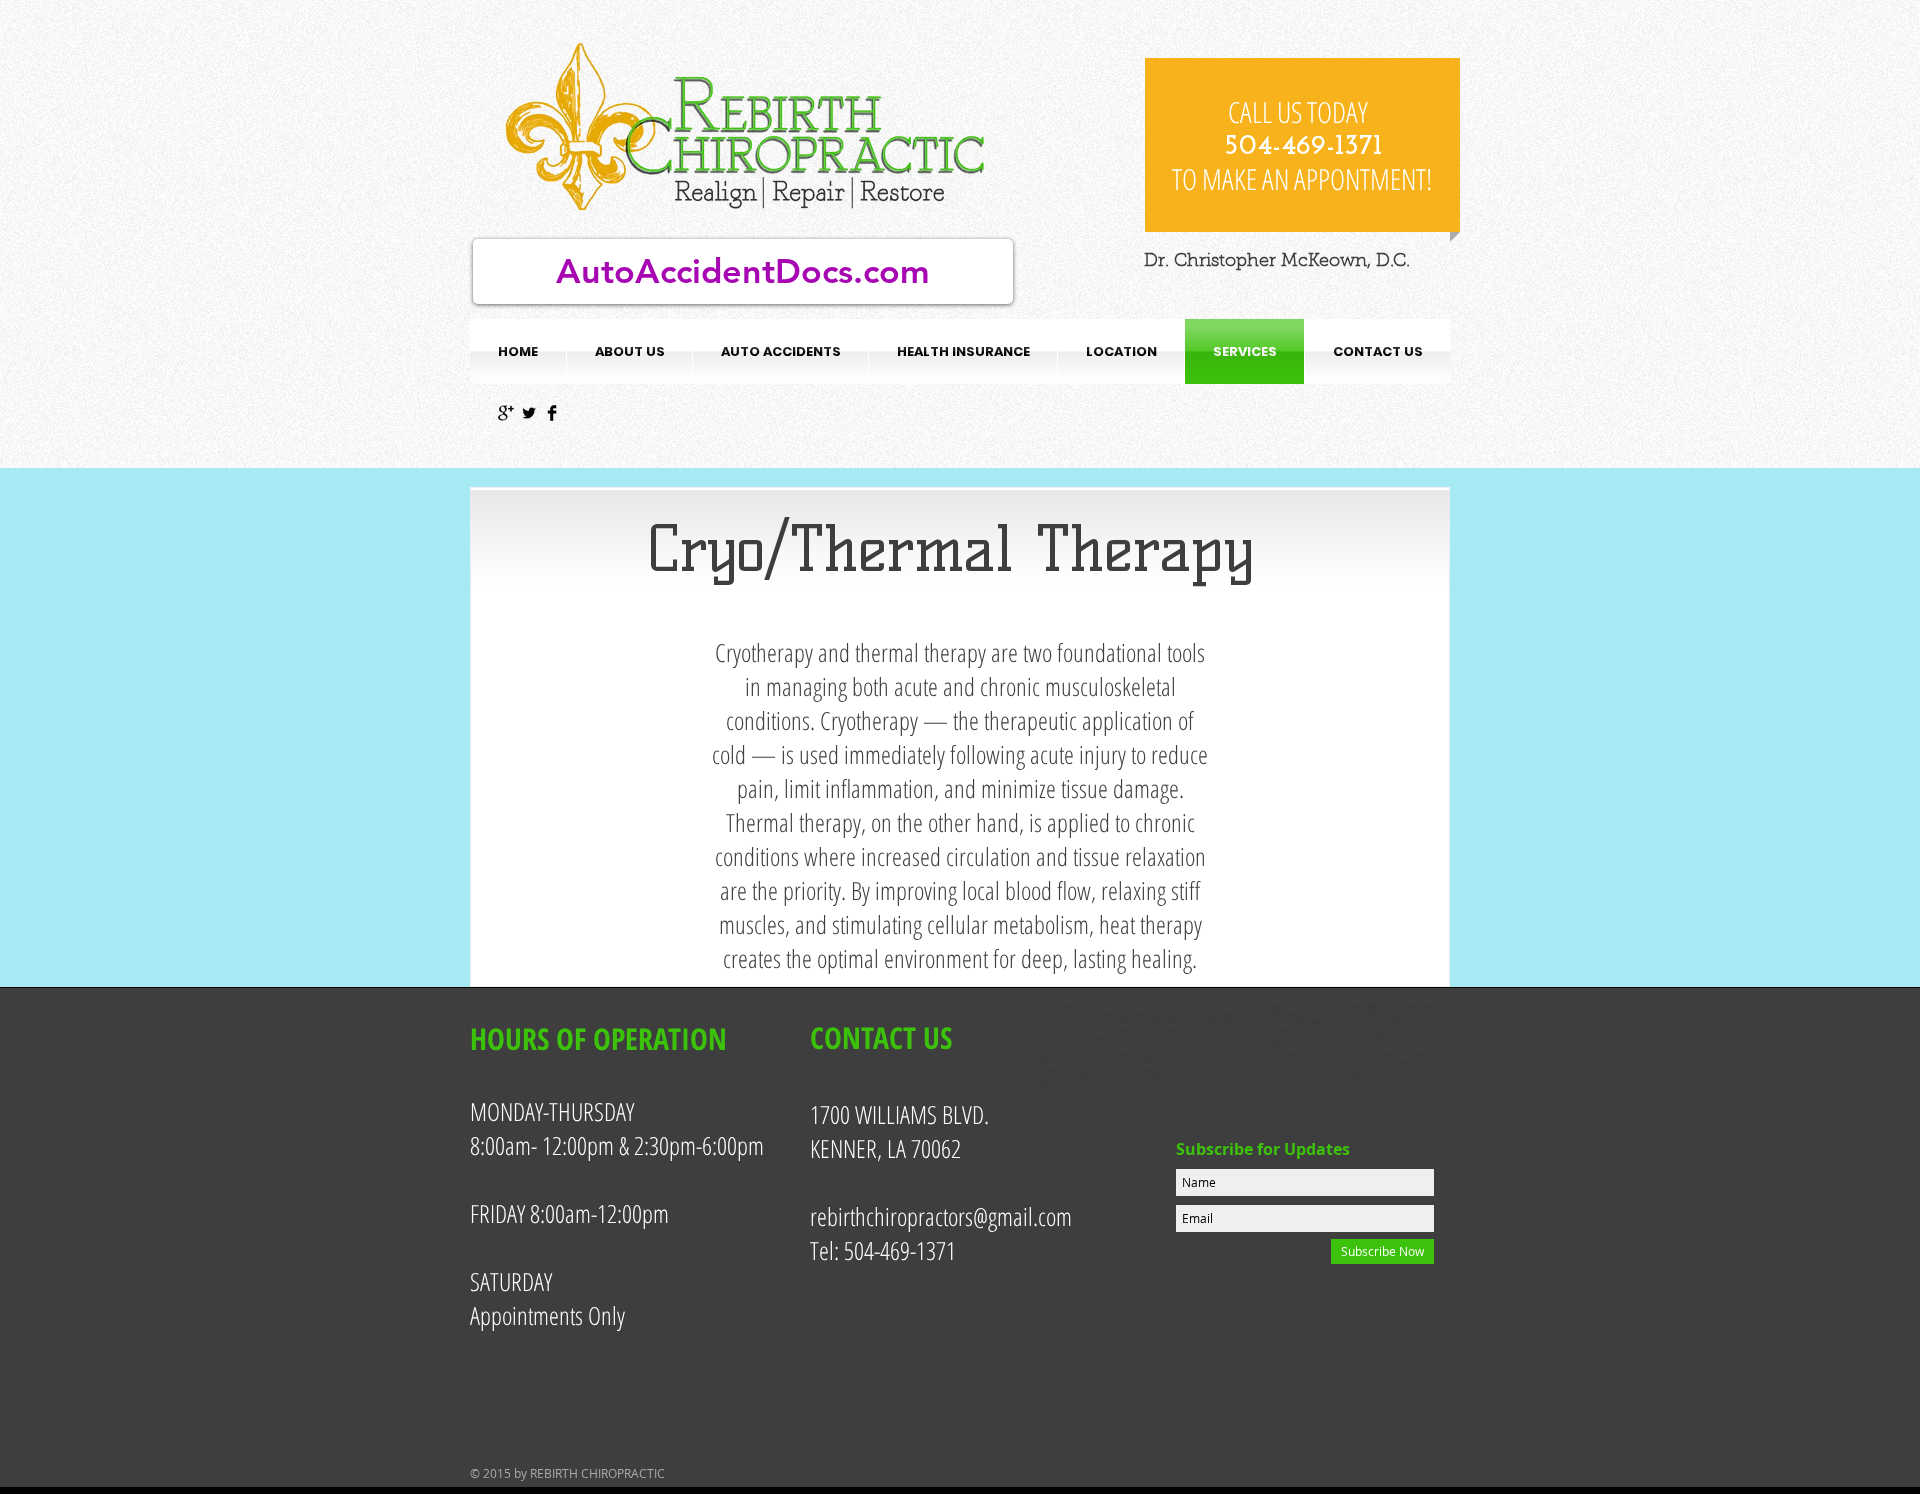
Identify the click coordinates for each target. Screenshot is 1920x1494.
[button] (780, 351)
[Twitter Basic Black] (529, 413)
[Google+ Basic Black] (506, 413)
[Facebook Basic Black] (552, 413)
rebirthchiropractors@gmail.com (941, 1216)
